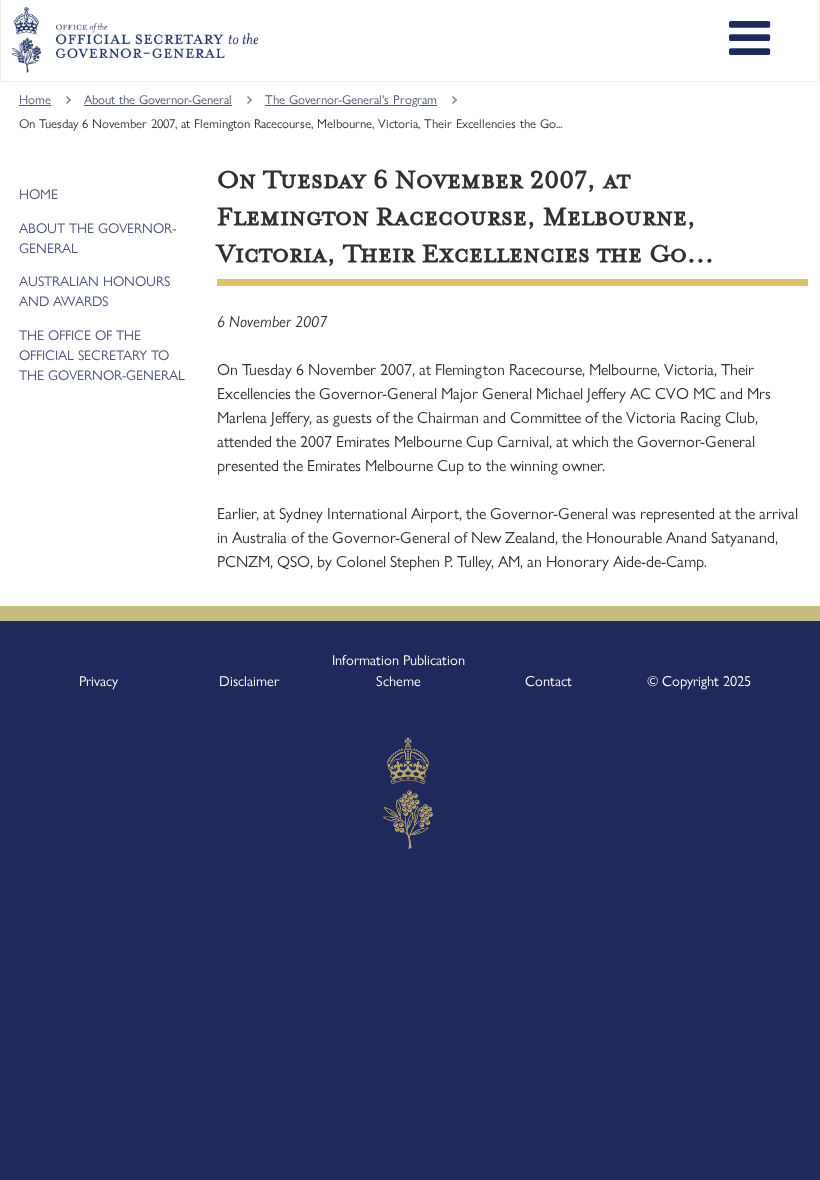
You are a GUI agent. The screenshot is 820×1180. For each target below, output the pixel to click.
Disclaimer (249, 681)
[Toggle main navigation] (749, 41)
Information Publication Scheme (398, 671)
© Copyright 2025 (699, 681)
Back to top (752, 1151)
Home (35, 99)
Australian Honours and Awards (94, 291)
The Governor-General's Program (351, 99)
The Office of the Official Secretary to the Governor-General (102, 355)
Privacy (98, 681)
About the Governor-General (158, 99)
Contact (548, 681)
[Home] (134, 40)
